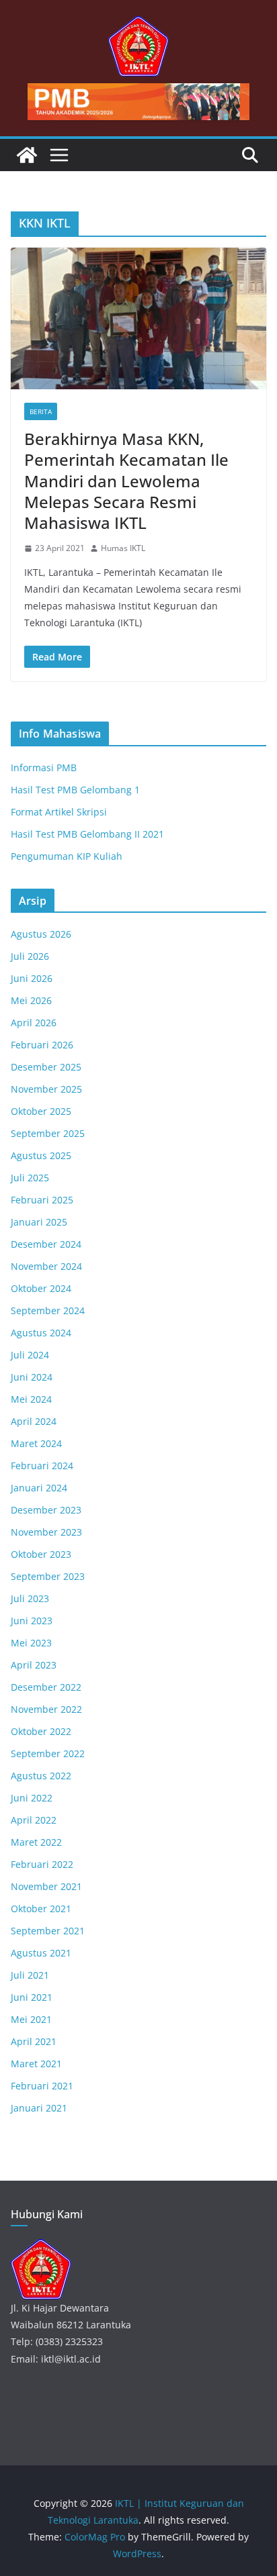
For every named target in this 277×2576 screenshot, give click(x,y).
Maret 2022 (36, 1842)
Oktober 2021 (41, 1909)
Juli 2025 (30, 1178)
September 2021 (48, 1931)
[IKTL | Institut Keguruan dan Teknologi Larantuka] (27, 155)
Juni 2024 (32, 1377)
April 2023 (34, 1665)
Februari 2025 (42, 1200)
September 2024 (48, 1310)
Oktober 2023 (41, 1554)
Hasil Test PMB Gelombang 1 (75, 790)
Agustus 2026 (41, 934)
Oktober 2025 (41, 1111)
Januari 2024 (39, 1488)
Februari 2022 (42, 1864)
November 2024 (46, 1266)
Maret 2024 (36, 1443)
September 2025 (48, 1133)
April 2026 (34, 1023)
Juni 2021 (32, 1997)
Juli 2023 (30, 1598)
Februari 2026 (42, 1045)
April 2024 (34, 1421)
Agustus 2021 (41, 1953)
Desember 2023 (46, 1510)
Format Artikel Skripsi (59, 812)
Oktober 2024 (41, 1288)
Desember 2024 (46, 1244)
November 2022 (46, 1709)
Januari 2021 (39, 2108)
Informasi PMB (44, 767)
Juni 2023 (32, 1621)
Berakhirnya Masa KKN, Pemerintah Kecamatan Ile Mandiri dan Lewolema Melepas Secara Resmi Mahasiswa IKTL (126, 481)
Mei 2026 (31, 1000)
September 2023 (48, 1576)
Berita (41, 411)
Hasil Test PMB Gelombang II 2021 (87, 834)
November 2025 (46, 1089)
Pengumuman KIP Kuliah (67, 856)
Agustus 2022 (41, 1776)
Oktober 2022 (41, 1731)
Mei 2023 (31, 1643)
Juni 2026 (32, 978)
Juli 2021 (30, 1975)
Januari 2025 (39, 1222)
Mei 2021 (31, 2019)
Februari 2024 (42, 1466)
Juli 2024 (30, 1355)
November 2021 (46, 1886)
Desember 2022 (46, 1687)
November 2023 (46, 1532)
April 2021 (34, 2041)
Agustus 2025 (41, 1155)
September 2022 (48, 1753)
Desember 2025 (46, 1067)
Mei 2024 (31, 1399)
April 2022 (34, 1820)
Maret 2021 (36, 2064)
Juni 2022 (32, 1798)
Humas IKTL (123, 548)
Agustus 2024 (41, 1333)
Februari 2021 (42, 2086)
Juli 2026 (30, 956)
